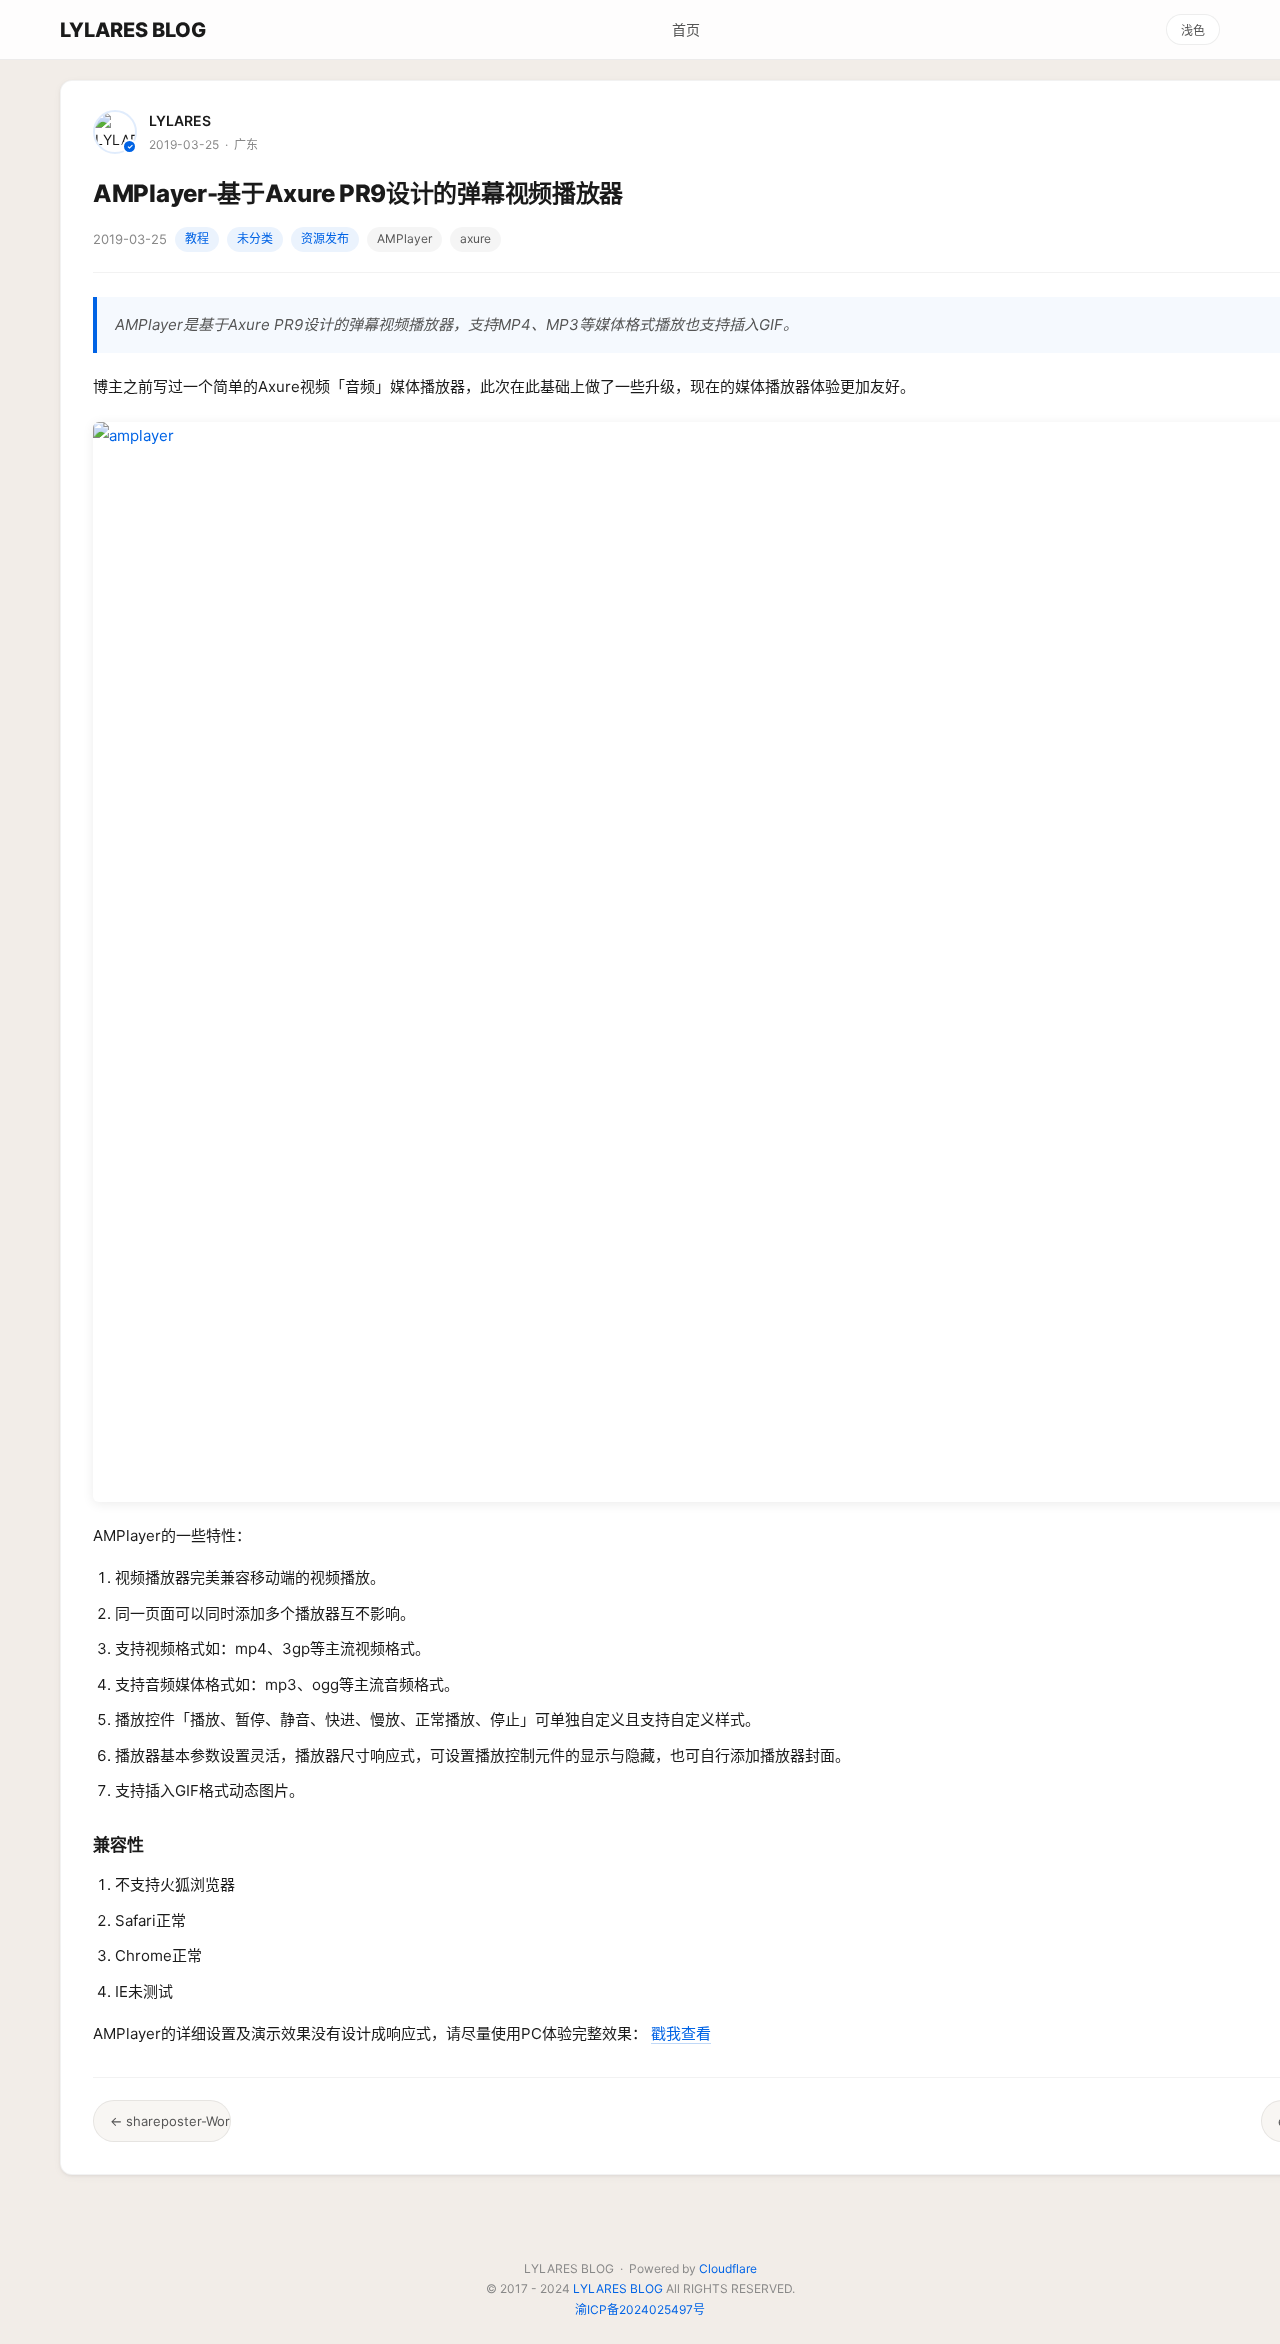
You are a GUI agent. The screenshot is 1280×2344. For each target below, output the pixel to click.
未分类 (255, 238)
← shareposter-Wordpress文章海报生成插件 (170, 2121)
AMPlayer (404, 238)
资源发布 (325, 238)
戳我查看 (681, 2033)
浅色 (1193, 31)
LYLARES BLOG (133, 30)
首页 (686, 29)
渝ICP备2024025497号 (640, 2309)
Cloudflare (728, 2268)
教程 (197, 238)
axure (475, 238)
